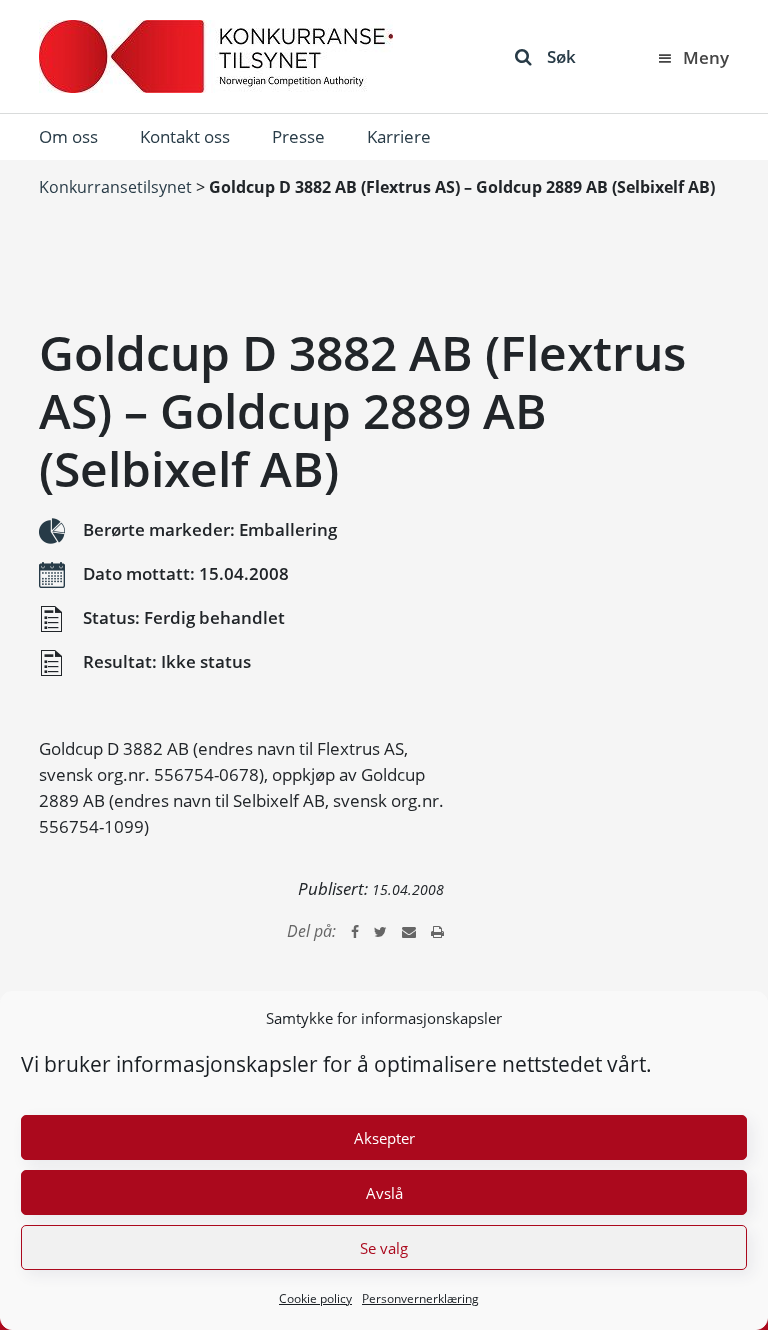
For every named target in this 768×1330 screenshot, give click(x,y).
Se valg (384, 1248)
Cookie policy (315, 1298)
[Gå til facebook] (355, 931)
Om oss (68, 136)
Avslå (384, 1193)
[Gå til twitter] (380, 931)
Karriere (399, 136)
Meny (706, 57)
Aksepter (384, 1138)
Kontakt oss (185, 136)
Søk (561, 56)
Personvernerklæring (420, 1298)
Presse (298, 136)
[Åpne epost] (409, 931)
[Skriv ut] (437, 931)
